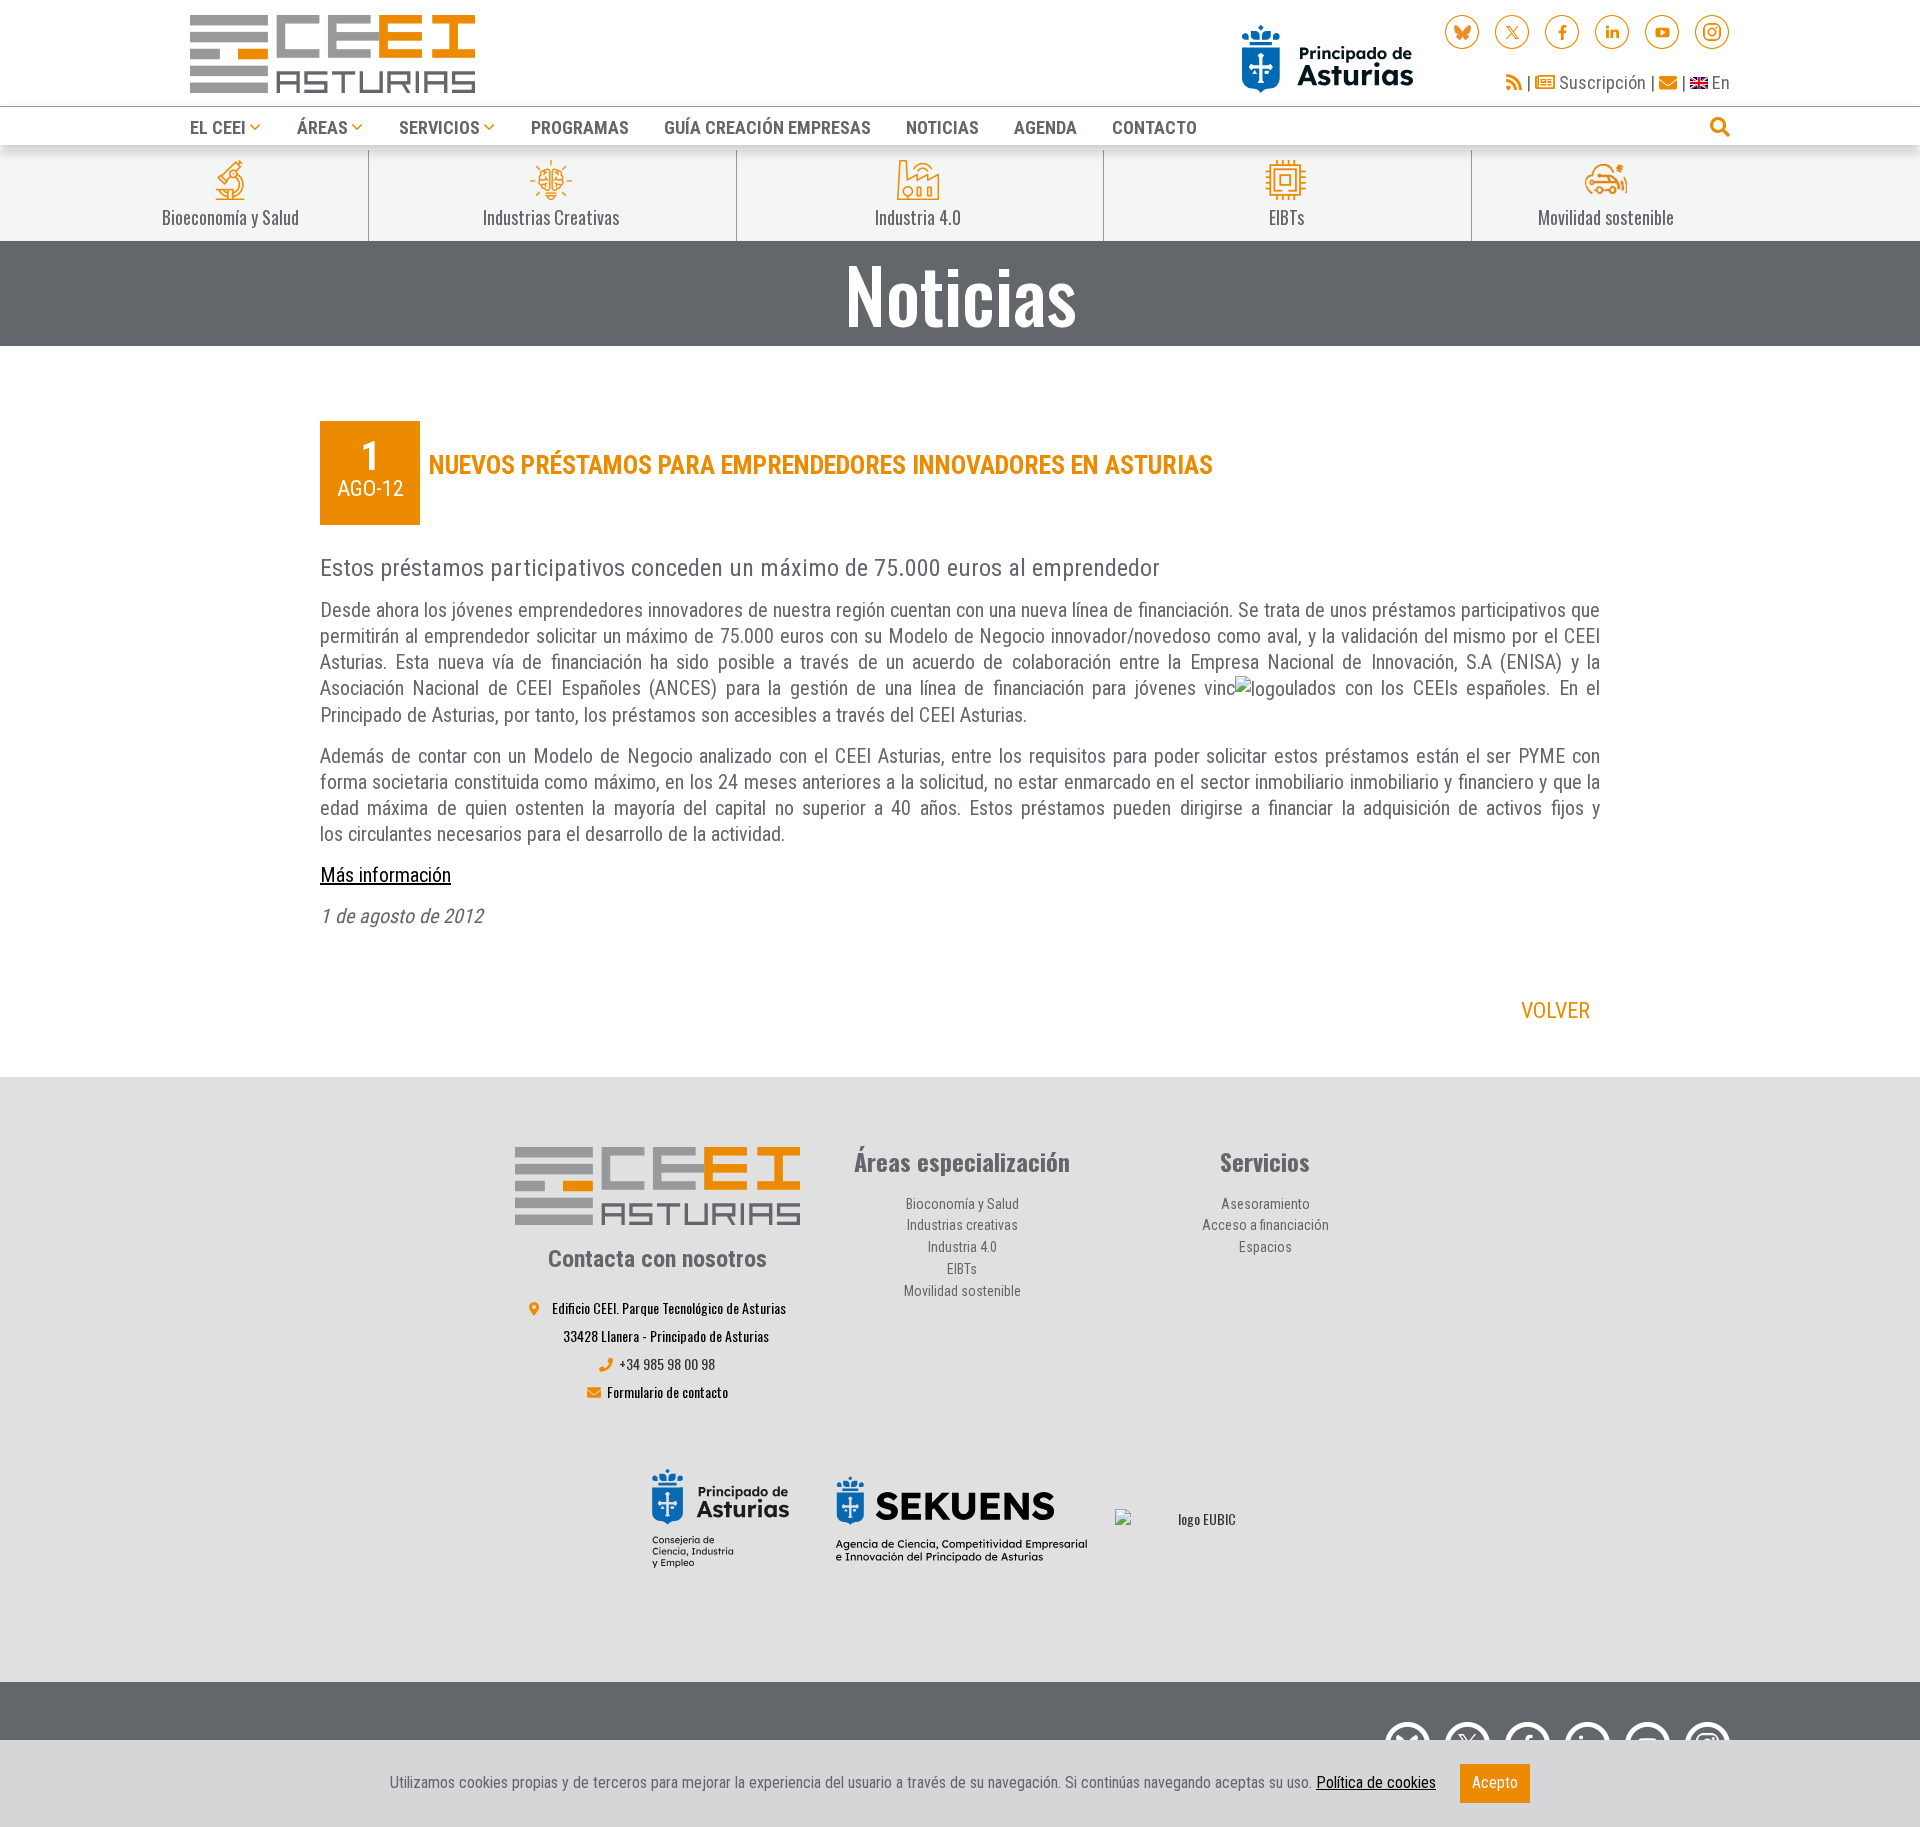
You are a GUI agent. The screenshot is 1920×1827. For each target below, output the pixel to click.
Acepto (1495, 1782)
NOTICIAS (942, 127)
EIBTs (962, 1269)
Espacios (1265, 1247)
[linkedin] (1612, 30)
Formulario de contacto (667, 1391)
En (1719, 82)
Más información (385, 875)
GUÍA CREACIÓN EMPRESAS (767, 127)
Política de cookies (1376, 1782)
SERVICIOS (439, 127)
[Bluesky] (1462, 30)
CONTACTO (1154, 127)
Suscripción (1600, 82)
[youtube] (1662, 30)
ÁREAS (322, 127)
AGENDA (1045, 127)
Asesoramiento (1265, 1204)
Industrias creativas (962, 1225)
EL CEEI (218, 127)
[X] (1512, 30)
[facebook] (1562, 30)
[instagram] (1712, 30)
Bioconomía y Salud (962, 1204)
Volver (1555, 1010)
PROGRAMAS (580, 127)
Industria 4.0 (962, 1247)
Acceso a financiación (1265, 1225)
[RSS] (1514, 82)
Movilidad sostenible (962, 1291)
